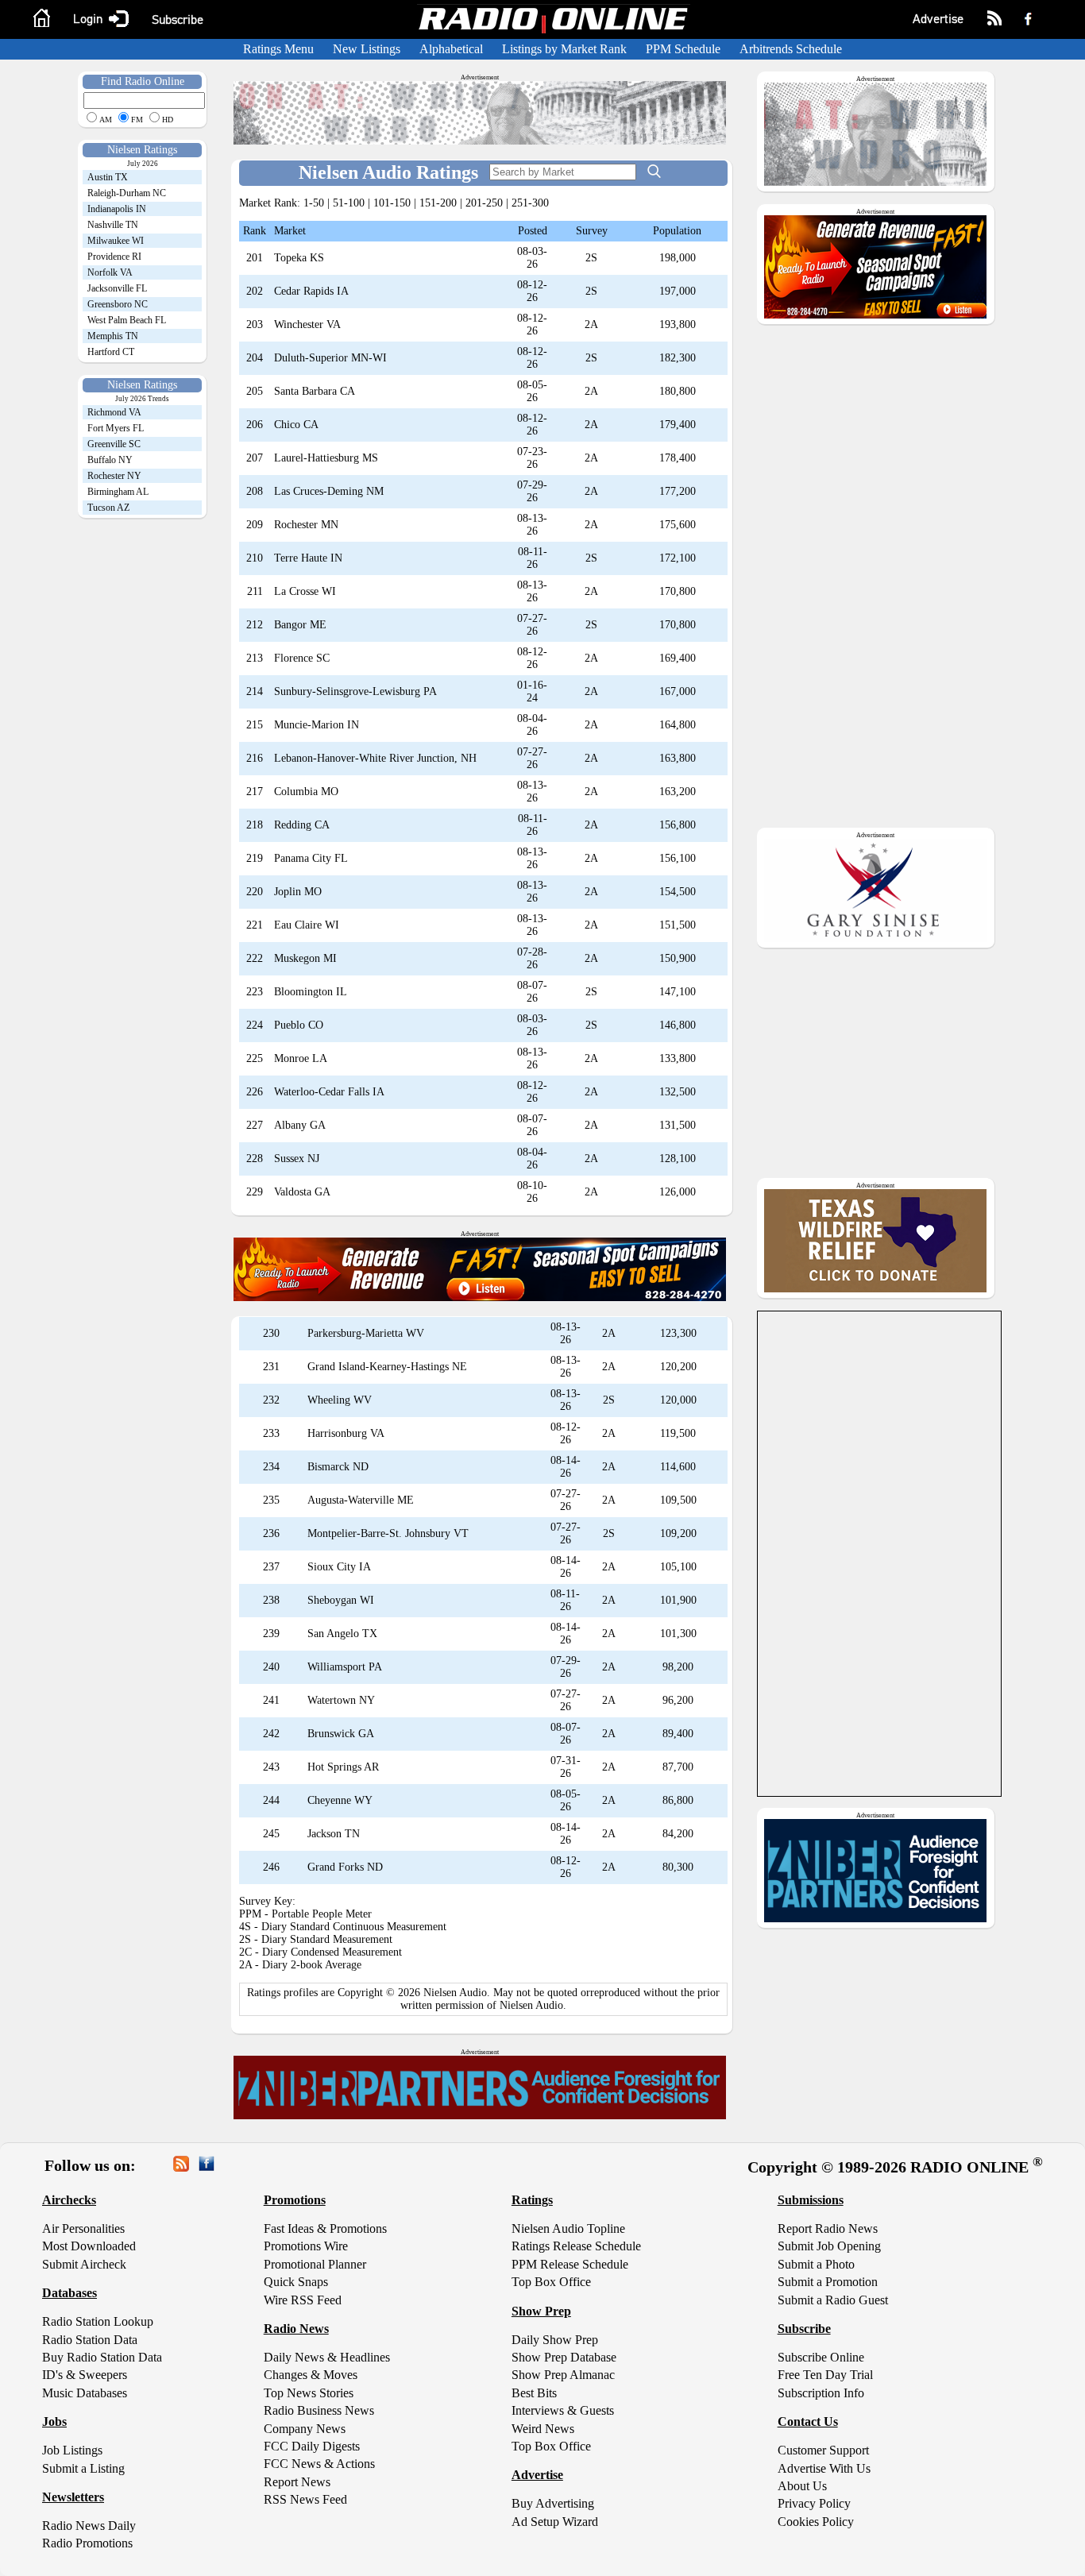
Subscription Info (821, 2393)
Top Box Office (551, 2282)
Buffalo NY (110, 460)
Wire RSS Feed (303, 2300)
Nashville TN (113, 225)
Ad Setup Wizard (555, 2522)
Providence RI (114, 257)
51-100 (349, 203)
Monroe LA (301, 1058)
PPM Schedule (683, 49)
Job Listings (72, 2450)
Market (290, 231)
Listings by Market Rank (564, 49)
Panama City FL (311, 858)
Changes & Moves (311, 2375)
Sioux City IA (339, 1567)
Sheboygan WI (341, 1600)
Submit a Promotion (828, 2282)
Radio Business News (319, 2410)
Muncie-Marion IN (317, 725)
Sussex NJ (297, 1159)
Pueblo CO (299, 1025)
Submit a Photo (816, 2264)
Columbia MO (306, 792)
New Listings (367, 49)
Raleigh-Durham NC (127, 193)
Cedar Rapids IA (311, 291)
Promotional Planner (315, 2264)
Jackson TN (334, 1834)
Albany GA (300, 1125)
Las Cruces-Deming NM (329, 491)
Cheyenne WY (340, 1800)
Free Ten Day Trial (825, 2375)
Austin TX (108, 177)
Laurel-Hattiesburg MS (326, 458)
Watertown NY (341, 1700)
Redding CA (302, 825)
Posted (533, 231)
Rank (255, 231)
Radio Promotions (87, 2543)
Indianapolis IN (117, 209)
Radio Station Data (90, 2340)
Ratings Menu (278, 49)
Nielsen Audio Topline (568, 2228)
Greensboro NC (118, 304)
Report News (297, 2482)
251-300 (530, 203)
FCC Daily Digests (312, 2446)
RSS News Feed (305, 2499)
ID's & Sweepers (85, 2375)
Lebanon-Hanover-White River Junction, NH (375, 758)
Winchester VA (307, 324)
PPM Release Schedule (570, 2264)
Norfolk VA (110, 272)
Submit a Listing (83, 2468)
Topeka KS (299, 258)
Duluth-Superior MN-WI (330, 358)
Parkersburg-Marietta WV (366, 1333)
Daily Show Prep (555, 2340)
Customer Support (823, 2450)
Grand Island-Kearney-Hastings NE (387, 1367)
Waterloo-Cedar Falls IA (329, 1092)
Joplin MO (298, 892)
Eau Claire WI (307, 925)
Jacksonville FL (117, 288)
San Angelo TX (342, 1634)
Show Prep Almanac (563, 2375)
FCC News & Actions (319, 2464)
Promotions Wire (306, 2246)
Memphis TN (113, 336)
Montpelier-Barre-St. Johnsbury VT (388, 1533)
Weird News (543, 2429)
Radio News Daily (89, 2526)
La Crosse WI (305, 591)
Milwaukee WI (116, 241)
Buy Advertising (553, 2503)
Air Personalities (83, 2228)
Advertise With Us (824, 2468)
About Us (802, 2486)
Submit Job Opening (829, 2246)
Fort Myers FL (116, 428)
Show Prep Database (564, 2357)
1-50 (314, 203)
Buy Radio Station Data (102, 2357)
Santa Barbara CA (315, 391)
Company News (305, 2429)
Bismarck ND (338, 1467)
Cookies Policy (816, 2522)
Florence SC (302, 658)
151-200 (438, 203)
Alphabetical (451, 49)
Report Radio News (828, 2228)
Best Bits (534, 2393)
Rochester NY (114, 476)
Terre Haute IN (308, 558)
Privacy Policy (814, 2503)
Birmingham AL (118, 492)
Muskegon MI (305, 958)
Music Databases (85, 2393)
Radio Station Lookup (98, 2321)
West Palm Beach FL (127, 320)
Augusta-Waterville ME (361, 1500)
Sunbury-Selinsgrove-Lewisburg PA (355, 691)
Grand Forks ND (345, 1867)
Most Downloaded (89, 2246)
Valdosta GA (302, 1192)
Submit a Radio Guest (833, 2300)
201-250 (484, 203)
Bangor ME (300, 625)
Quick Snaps (296, 2282)
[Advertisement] (128, 771)
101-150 (392, 203)
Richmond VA (114, 412)
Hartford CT (111, 352)
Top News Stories (309, 2393)
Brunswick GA (341, 1734)
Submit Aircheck (84, 2264)
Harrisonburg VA (346, 1433)
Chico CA (296, 425)
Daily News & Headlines (327, 2357)
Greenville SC (114, 444)
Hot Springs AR (343, 1767)
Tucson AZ (108, 508)
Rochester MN (306, 525)
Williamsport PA (345, 1667)
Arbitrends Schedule (791, 49)
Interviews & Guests (563, 2410)
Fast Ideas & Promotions (325, 2228)
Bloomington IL (311, 992)
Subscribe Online (821, 2357)
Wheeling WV (340, 1400)
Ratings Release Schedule (576, 2246)
